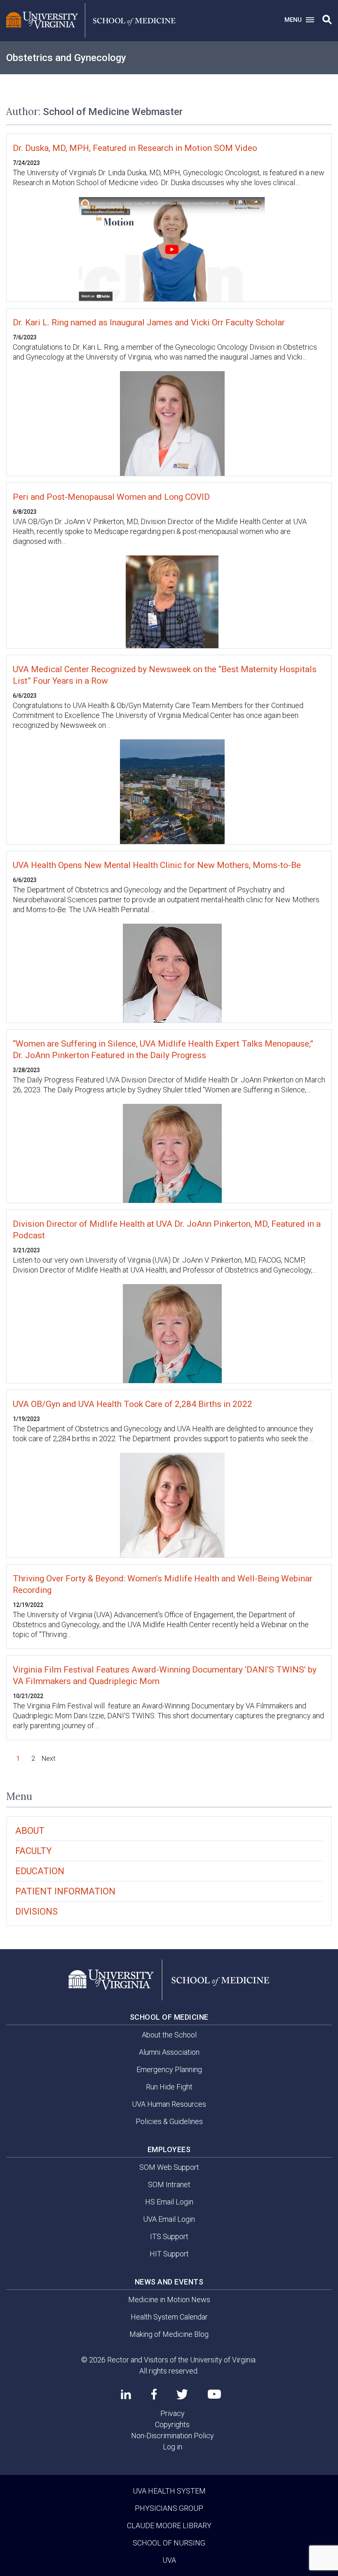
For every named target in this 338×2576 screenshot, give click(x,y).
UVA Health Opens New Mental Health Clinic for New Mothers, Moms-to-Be (157, 865)
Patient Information (65, 1891)
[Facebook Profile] (154, 2394)
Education (40, 1871)
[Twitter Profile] (182, 2394)
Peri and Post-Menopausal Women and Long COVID (111, 497)
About (30, 1831)
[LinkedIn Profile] (126, 2394)
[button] (327, 20)
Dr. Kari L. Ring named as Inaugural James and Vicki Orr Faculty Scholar (149, 322)
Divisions (36, 1911)
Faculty (34, 1851)
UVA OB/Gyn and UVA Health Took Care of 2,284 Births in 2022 (133, 1404)
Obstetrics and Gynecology (66, 58)
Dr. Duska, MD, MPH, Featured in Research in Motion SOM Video (135, 148)
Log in (173, 2447)
